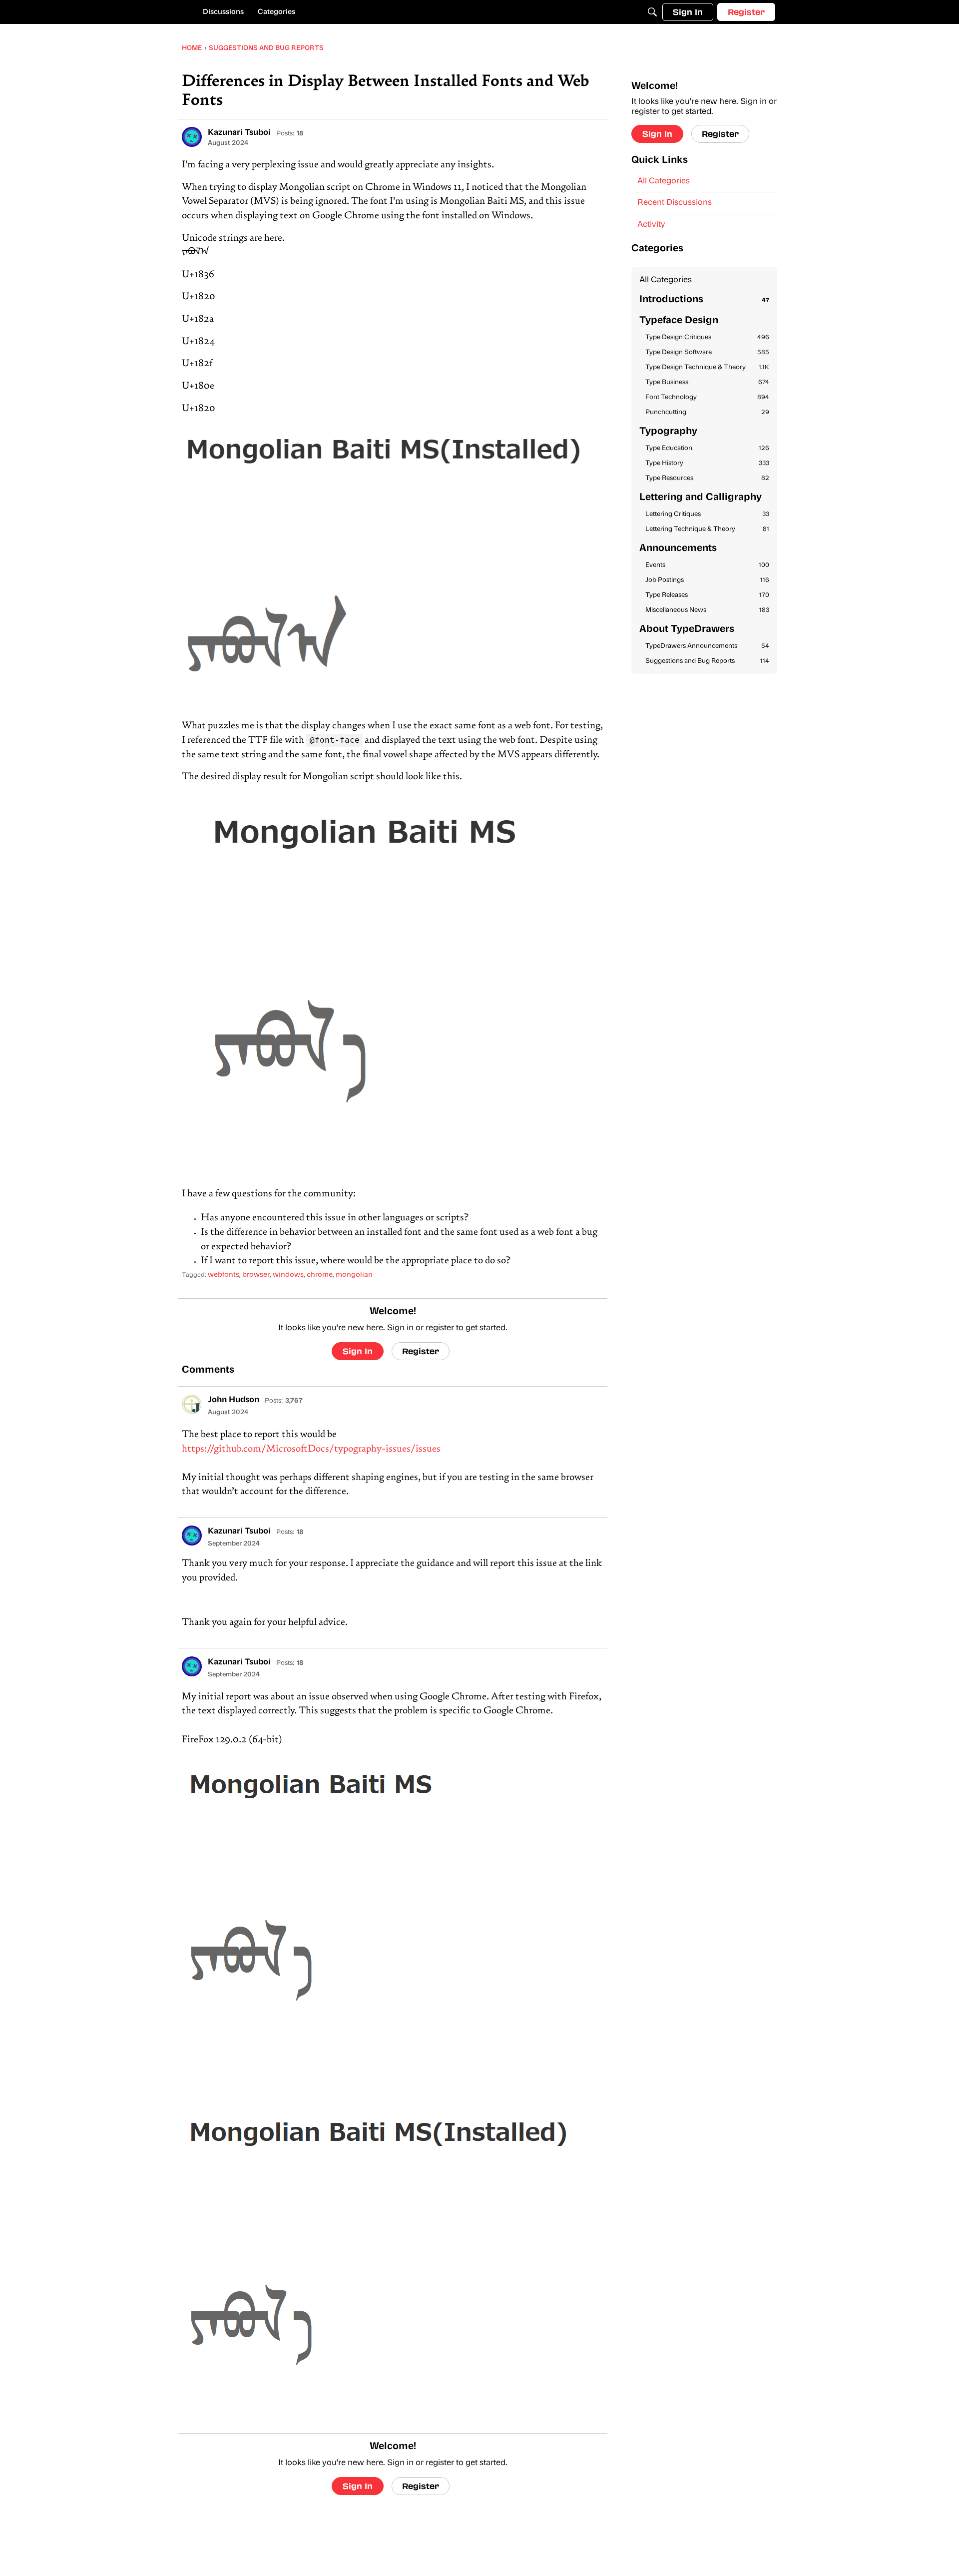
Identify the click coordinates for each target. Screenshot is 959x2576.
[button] (192, 137)
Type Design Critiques (707, 337)
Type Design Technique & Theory (707, 367)
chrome (320, 1275)
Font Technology (707, 397)
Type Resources (707, 478)
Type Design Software (707, 352)
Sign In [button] (358, 1351)
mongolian (354, 1275)
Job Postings (707, 580)
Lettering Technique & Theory (707, 529)
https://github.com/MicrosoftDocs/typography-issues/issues (311, 1449)
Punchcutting (707, 412)
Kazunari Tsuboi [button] (239, 133)
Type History (707, 463)
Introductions (704, 300)
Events (707, 565)
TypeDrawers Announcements (707, 646)
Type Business (707, 382)
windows (288, 1275)
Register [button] (421, 1351)
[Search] (652, 12)
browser (256, 1275)
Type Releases (707, 595)
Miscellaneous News (707, 610)
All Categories (664, 181)
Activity (651, 225)
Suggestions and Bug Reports (707, 661)
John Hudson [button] (234, 1400)
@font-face (335, 740)
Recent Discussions (675, 203)
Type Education (707, 448)
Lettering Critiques (707, 514)
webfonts (224, 1275)
